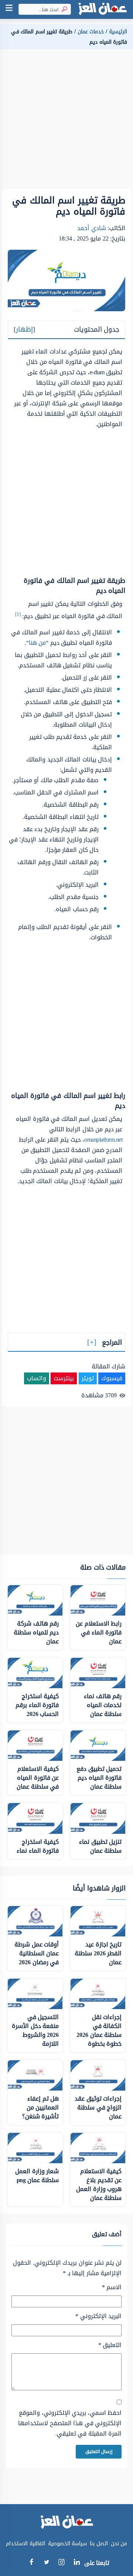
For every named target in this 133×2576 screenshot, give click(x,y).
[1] (18, 614)
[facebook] (31, 2563)
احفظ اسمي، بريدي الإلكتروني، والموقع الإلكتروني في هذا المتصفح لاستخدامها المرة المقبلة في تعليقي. (70, 2423)
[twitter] (46, 2563)
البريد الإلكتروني (98, 2316)
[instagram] (62, 2564)
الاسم (112, 2287)
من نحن (119, 2544)
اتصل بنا (99, 2544)
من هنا (37, 643)
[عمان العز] (102, 9)
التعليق (110, 2345)
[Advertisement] (66, 122)
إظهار (24, 329)
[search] (63, 9)
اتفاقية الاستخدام (25, 2544)
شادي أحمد (92, 228)
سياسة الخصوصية (68, 2544)
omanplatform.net (103, 1140)
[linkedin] (77, 2563)
